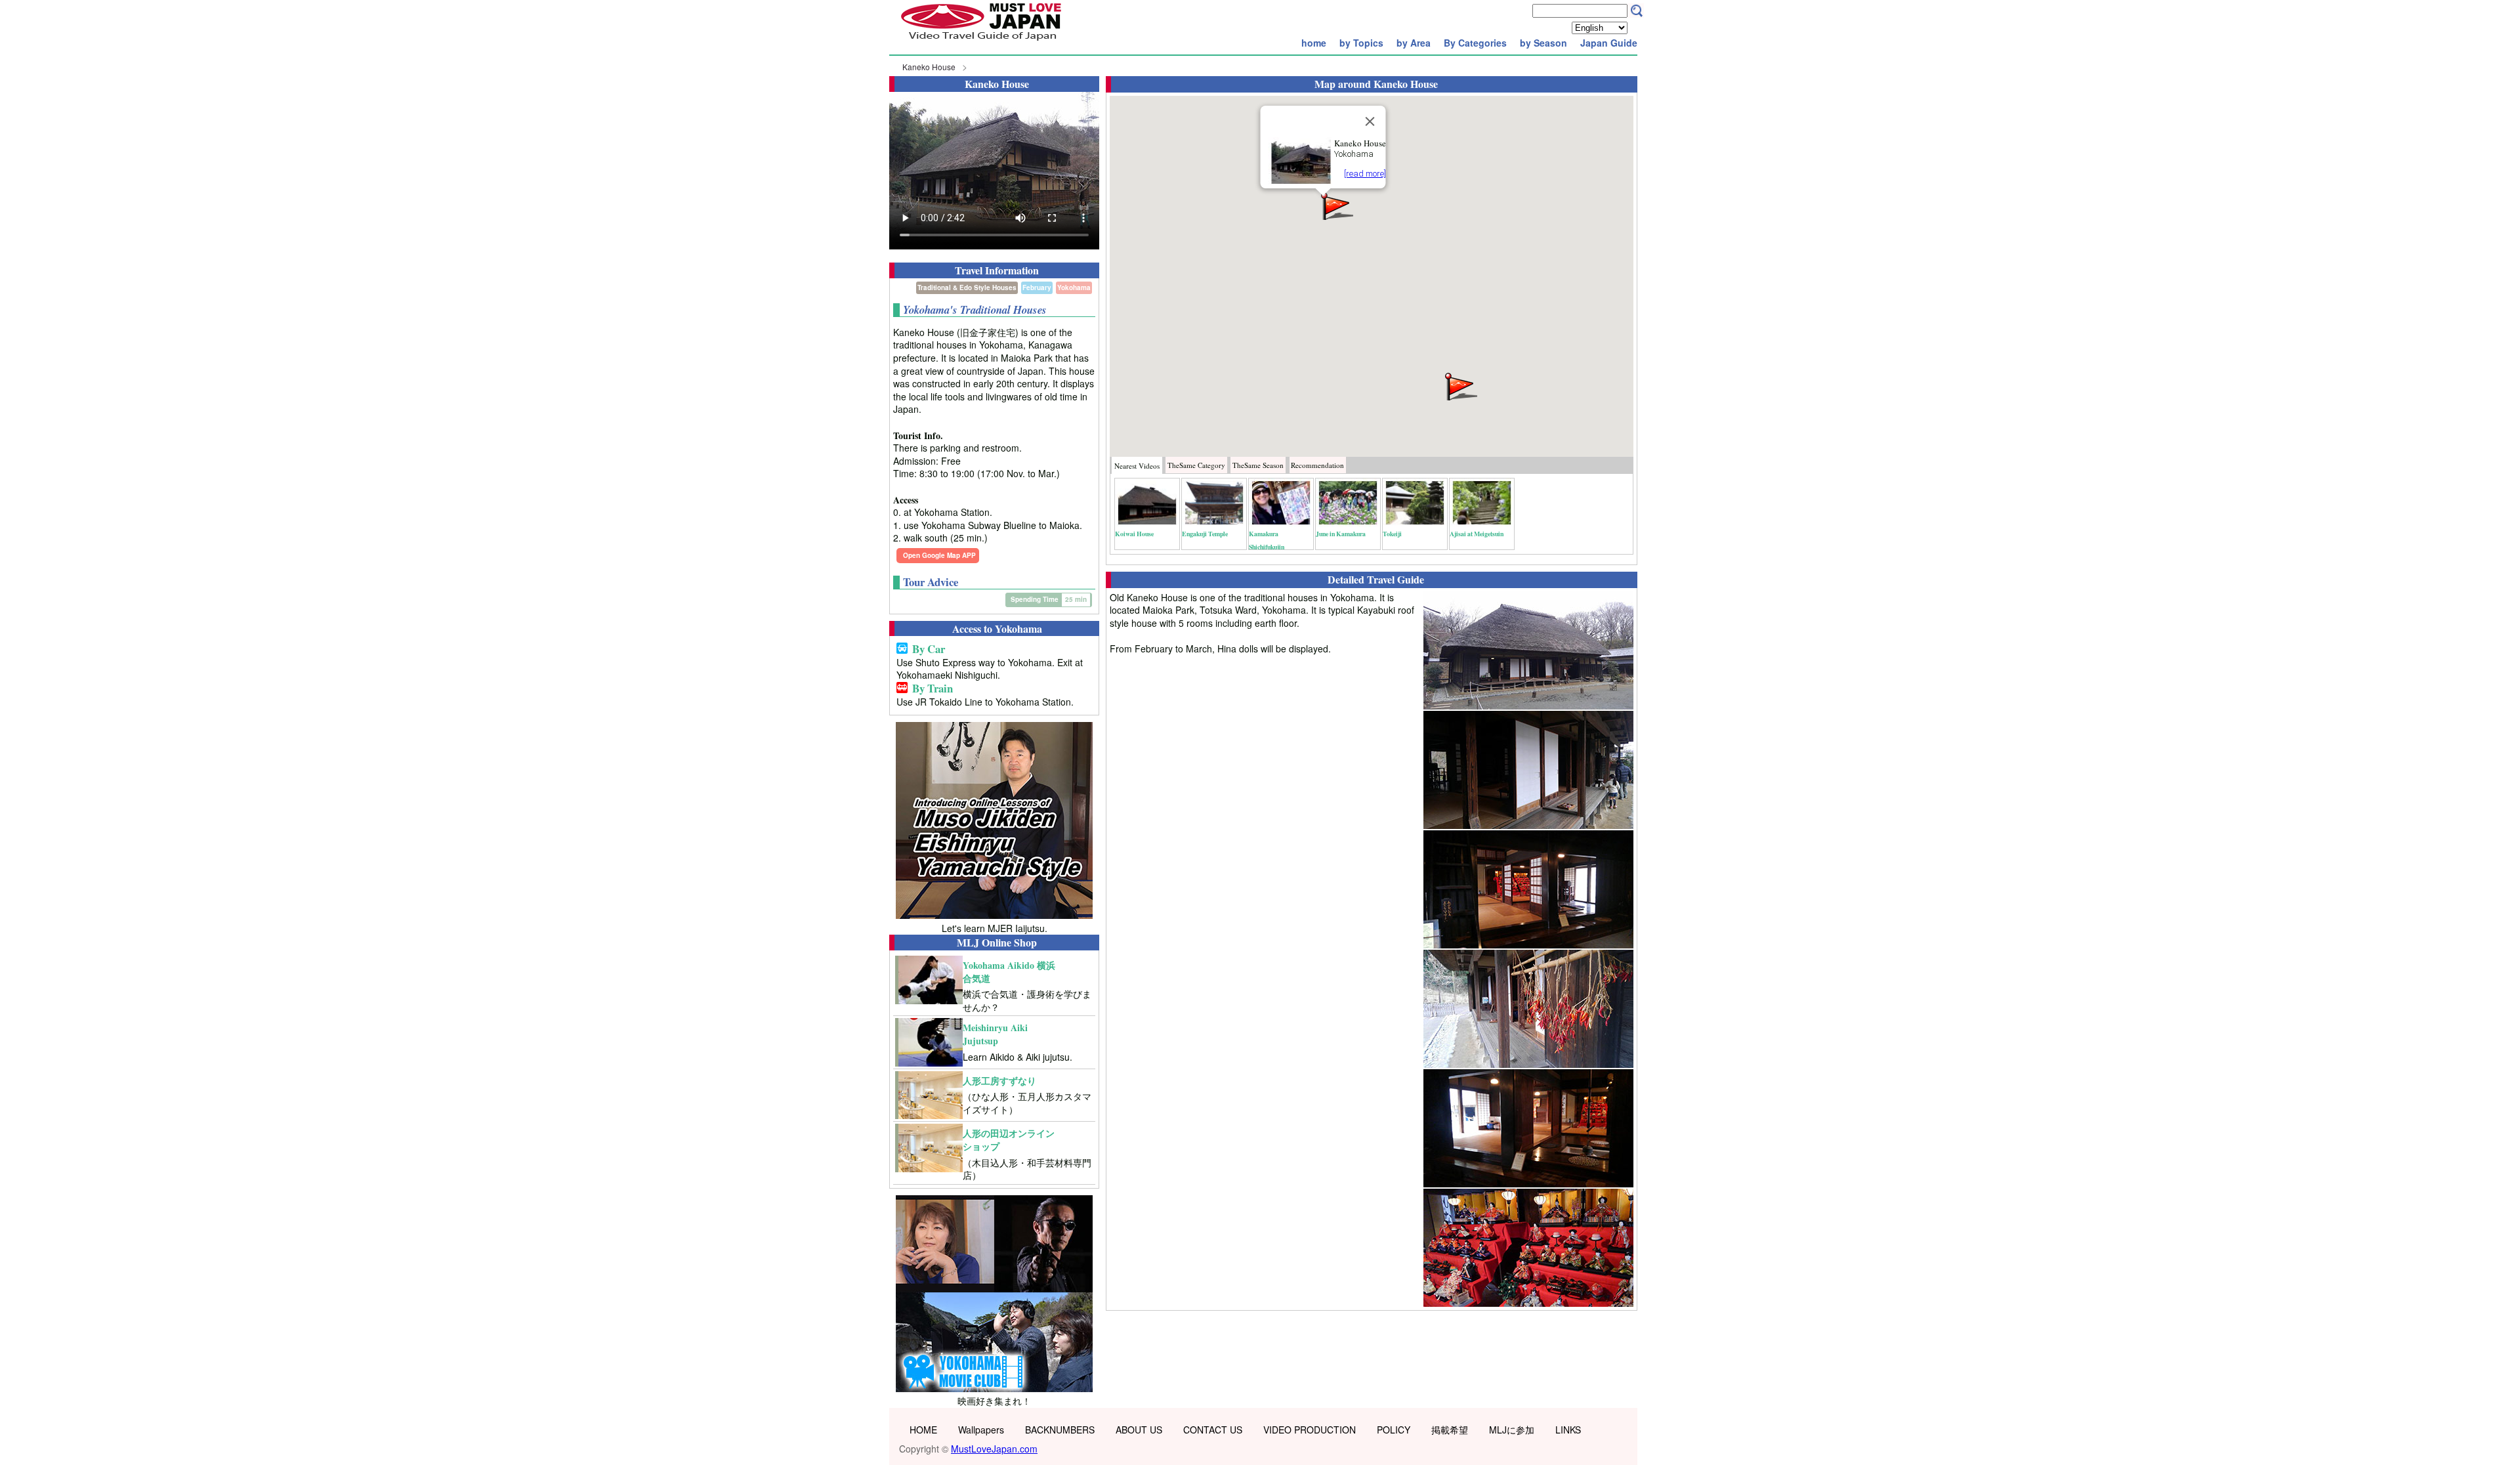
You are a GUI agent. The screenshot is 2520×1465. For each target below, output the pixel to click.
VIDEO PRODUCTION (1310, 1430)
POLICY (1394, 1430)
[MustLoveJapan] (981, 42)
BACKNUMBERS (1060, 1430)
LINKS (1568, 1430)
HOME (923, 1430)
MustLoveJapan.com (994, 1449)
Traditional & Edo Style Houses (967, 287)
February (1037, 287)
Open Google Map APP (939, 555)
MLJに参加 (1512, 1430)
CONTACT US (1213, 1430)
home (1314, 43)
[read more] (1365, 174)
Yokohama (1074, 287)
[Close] (1370, 121)
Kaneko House (929, 67)
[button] (1336, 205)
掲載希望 (1450, 1430)
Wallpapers (981, 1430)
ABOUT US (1139, 1430)
